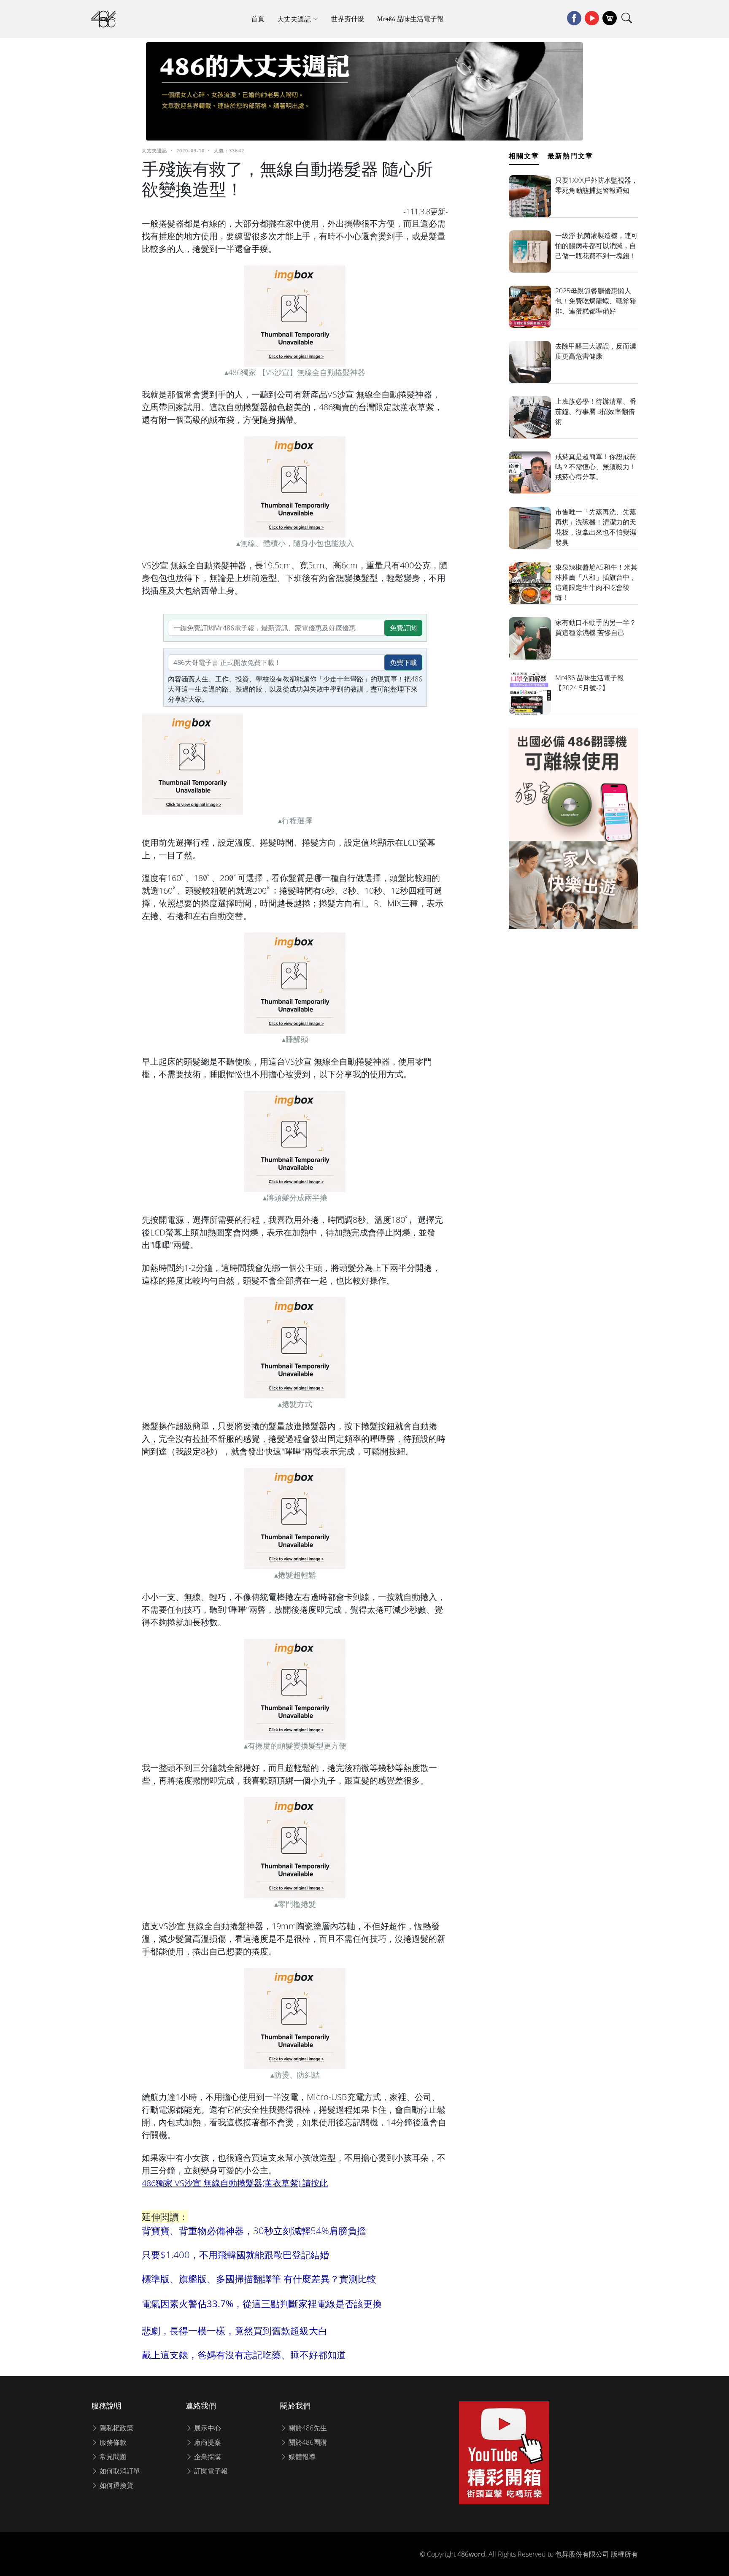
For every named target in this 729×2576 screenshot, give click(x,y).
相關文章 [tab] (524, 156)
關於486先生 (307, 2428)
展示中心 (207, 2428)
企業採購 (207, 2457)
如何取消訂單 (119, 2471)
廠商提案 (207, 2442)
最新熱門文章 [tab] (570, 156)
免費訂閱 (403, 628)
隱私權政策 (116, 2428)
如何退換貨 (116, 2485)
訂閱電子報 (210, 2471)
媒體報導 (301, 2457)
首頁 (258, 19)
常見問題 (112, 2457)
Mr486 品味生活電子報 (410, 19)
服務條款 (112, 2442)
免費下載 (403, 662)
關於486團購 (307, 2442)
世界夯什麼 (348, 19)
